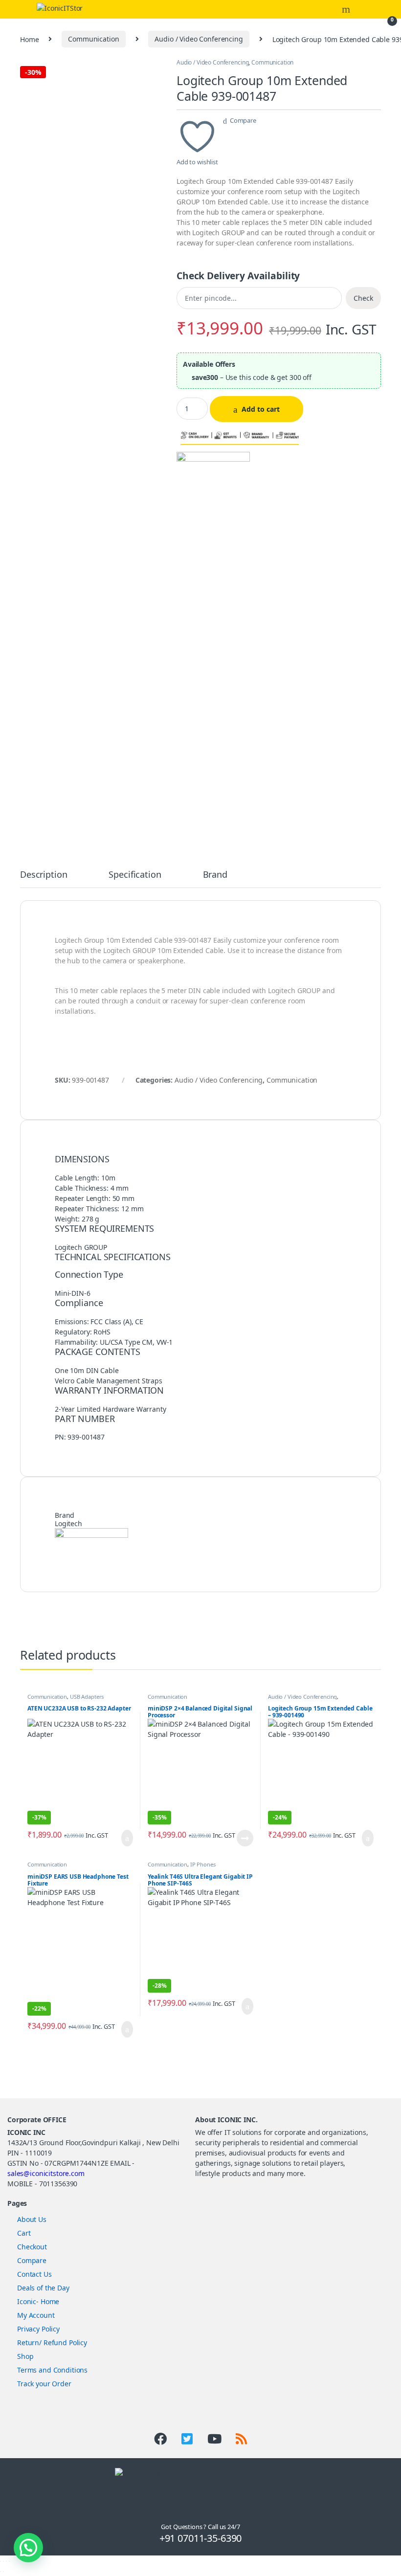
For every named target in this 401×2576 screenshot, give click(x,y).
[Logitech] (213, 466)
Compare (243, 120)
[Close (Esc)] (9, 2561)
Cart (24, 2233)
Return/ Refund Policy (52, 2343)
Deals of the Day (43, 2288)
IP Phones (203, 1864)
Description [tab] (44, 875)
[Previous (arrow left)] (0, 2572)
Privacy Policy (38, 2329)
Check (363, 298)
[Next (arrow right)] (3, 2572)
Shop (25, 2356)
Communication (93, 39)
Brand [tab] (215, 875)
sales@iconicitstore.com (46, 2173)
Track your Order (44, 2384)
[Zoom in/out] (0, 2561)
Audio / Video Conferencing (199, 39)
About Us (32, 2219)
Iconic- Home (38, 2301)
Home (29, 39)
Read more (245, 1838)
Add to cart (261, 409)
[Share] (6, 2561)
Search (347, 9)
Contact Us (34, 2274)
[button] (28, 2548)
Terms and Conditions (52, 2370)
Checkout (32, 2247)
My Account (36, 2315)
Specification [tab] (135, 875)
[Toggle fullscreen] (3, 2561)
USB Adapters (87, 1697)
